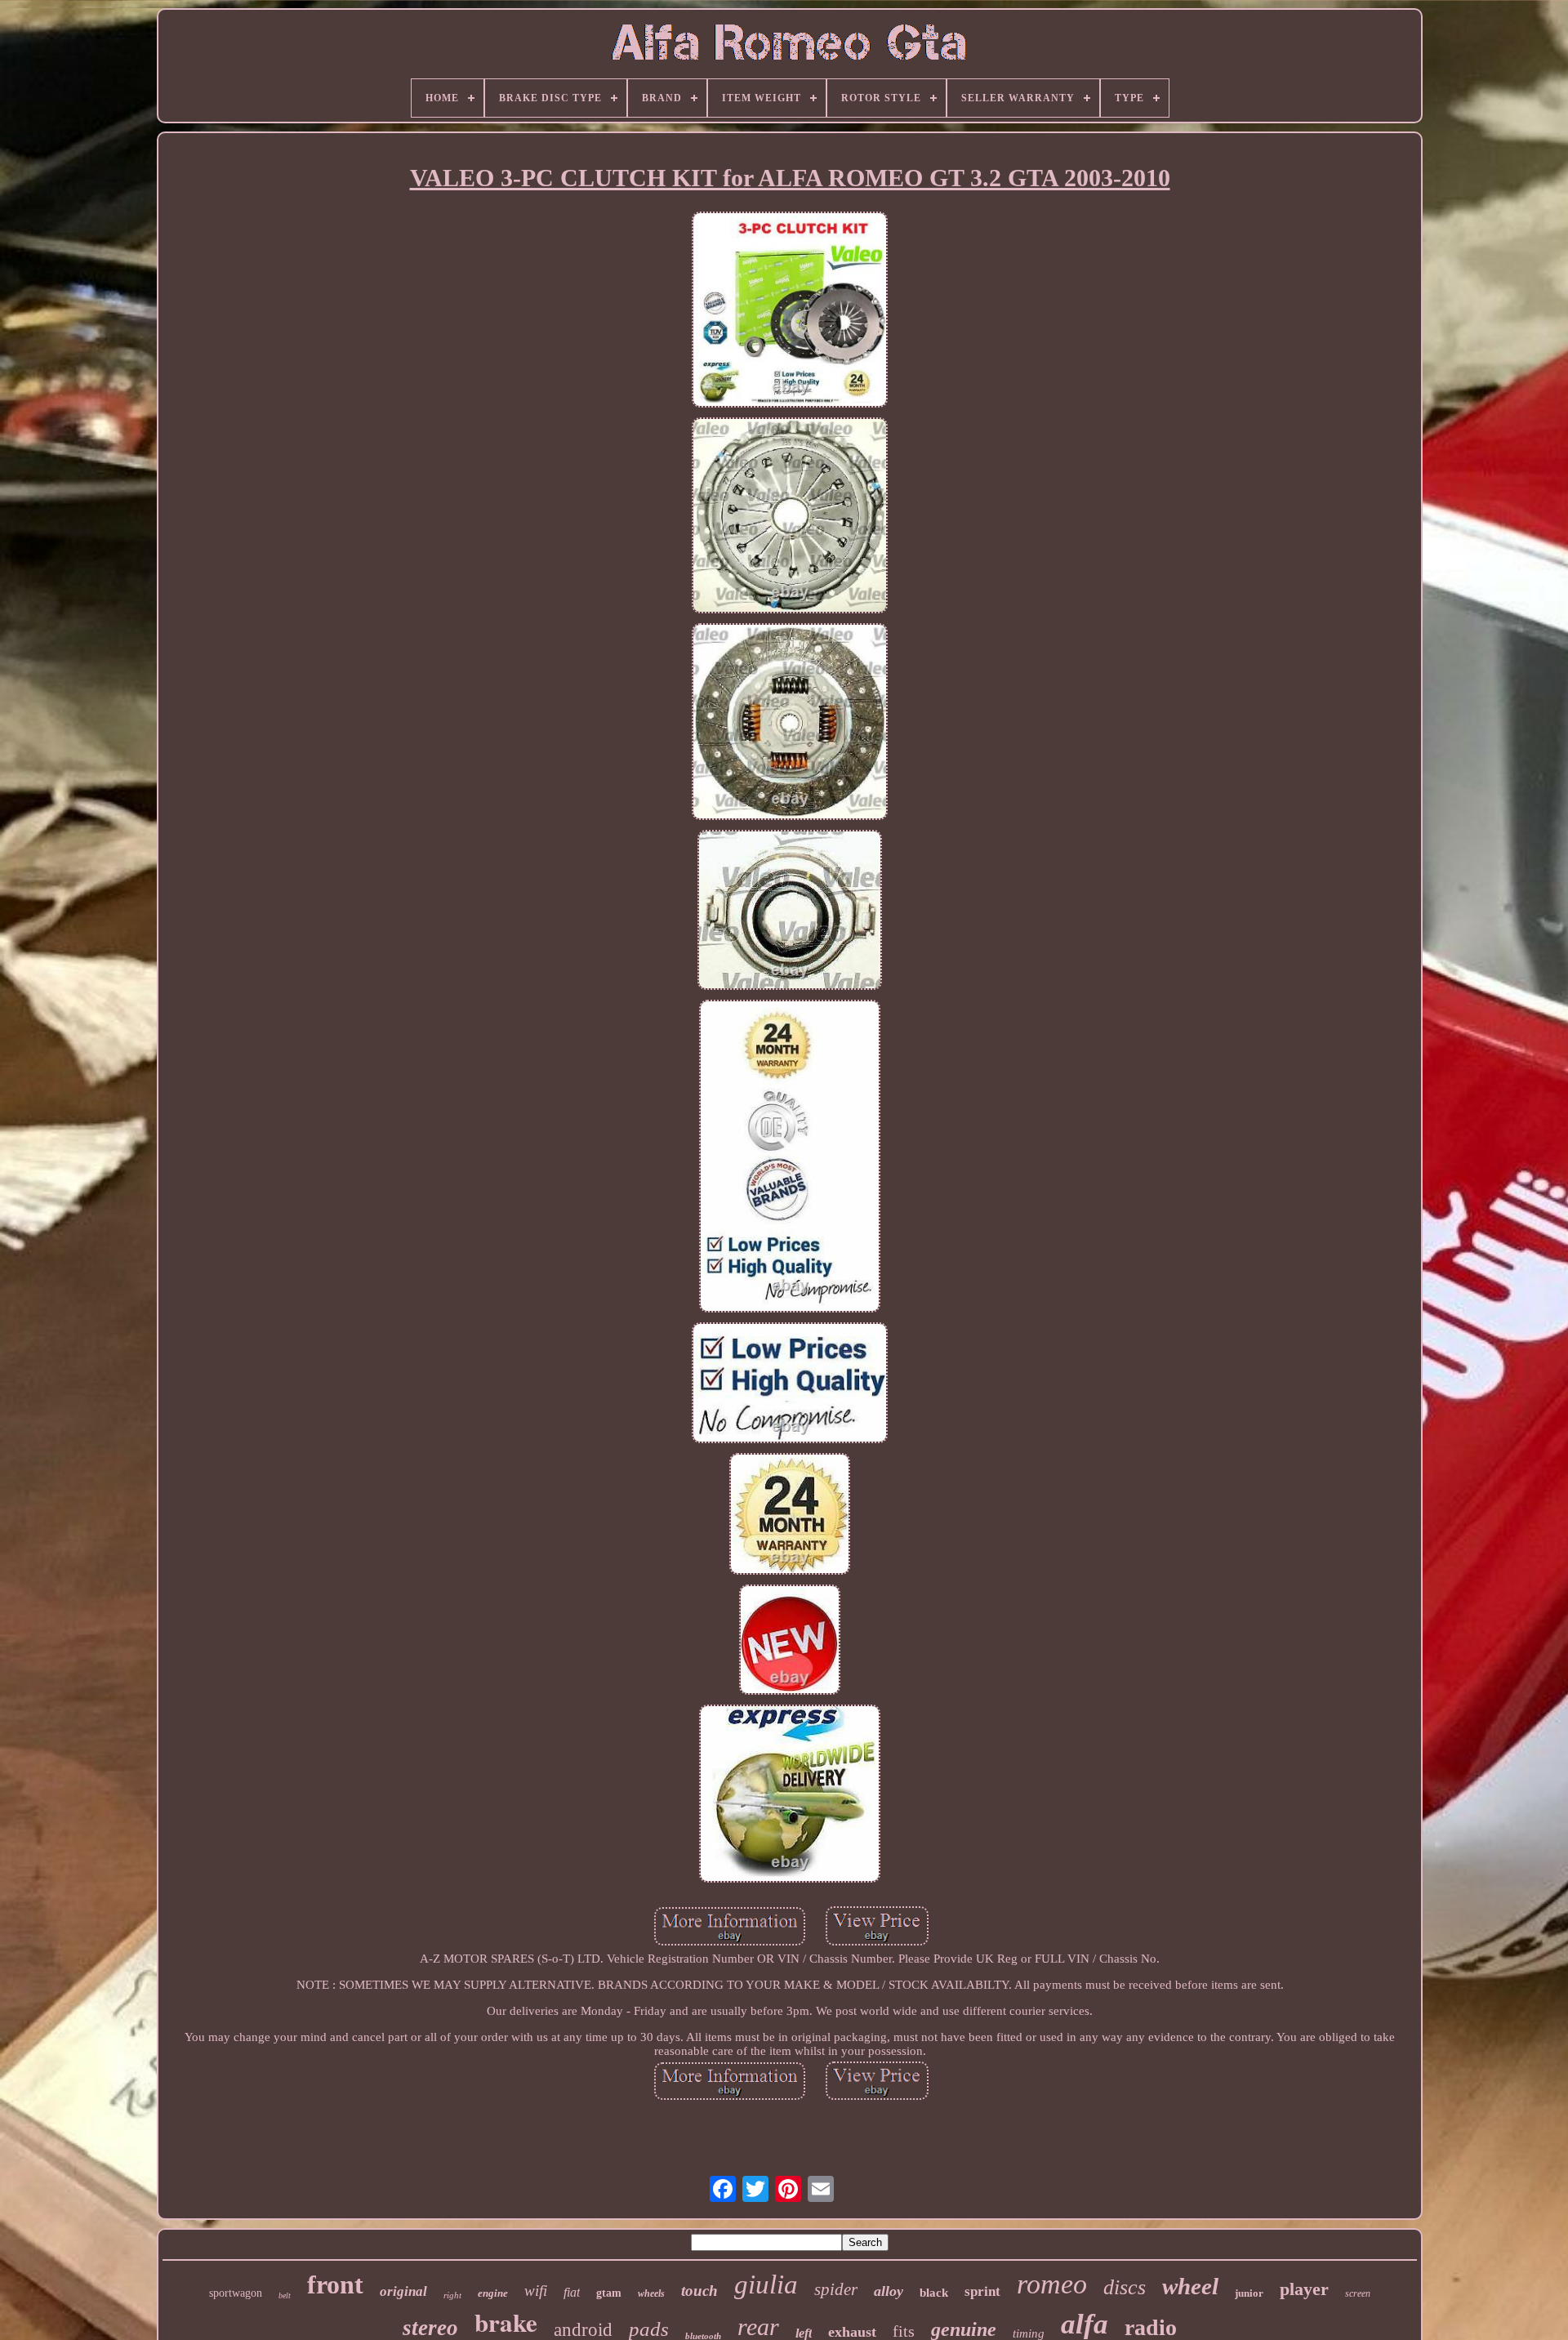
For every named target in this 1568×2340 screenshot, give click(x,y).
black (934, 2293)
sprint (982, 2291)
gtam (609, 2293)
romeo (1052, 2284)
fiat (572, 2292)
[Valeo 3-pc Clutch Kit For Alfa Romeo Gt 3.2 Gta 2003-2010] (790, 311)
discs (1125, 2287)
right (452, 2295)
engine (493, 2293)
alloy (889, 2291)
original (403, 2291)
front (335, 2284)
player (1304, 2289)
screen (1358, 2293)
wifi (536, 2291)
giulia (766, 2284)
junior (1249, 2293)
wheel (1190, 2286)
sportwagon (236, 2293)
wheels (651, 2293)
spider (836, 2289)
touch (699, 2291)
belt (285, 2295)
